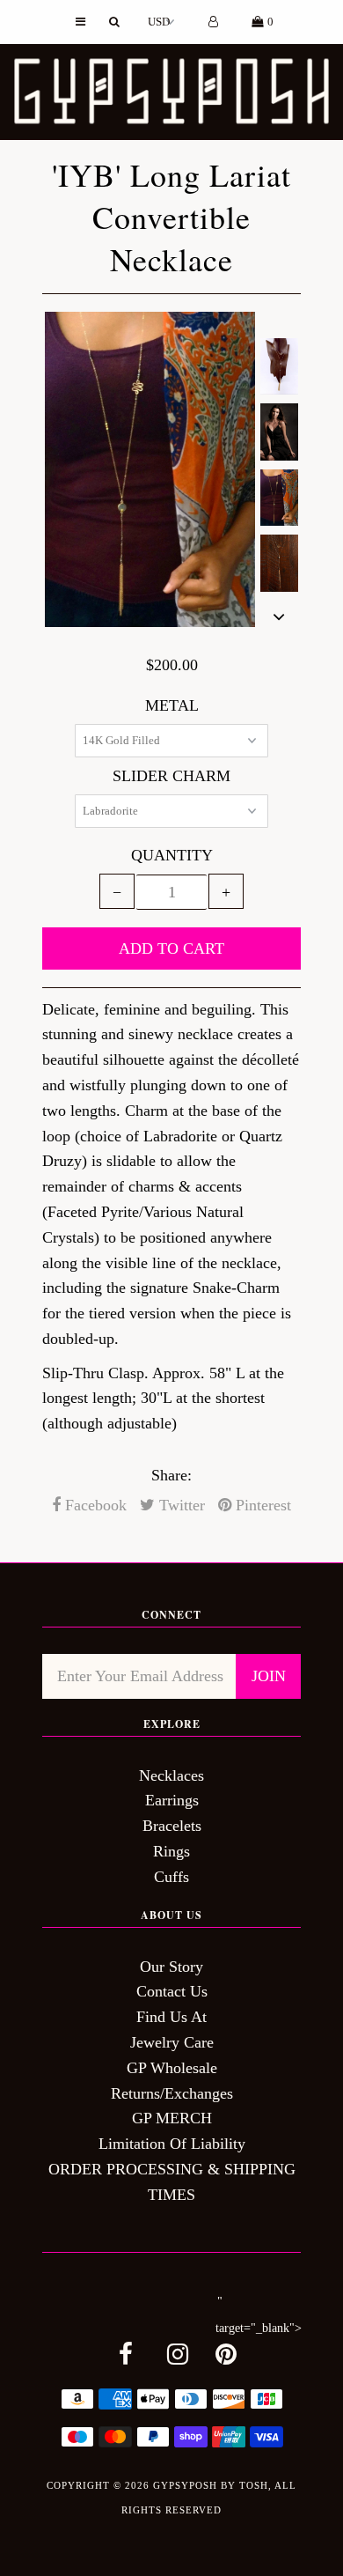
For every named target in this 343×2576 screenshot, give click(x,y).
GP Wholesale (172, 2068)
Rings (171, 1851)
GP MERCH (172, 2118)
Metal (172, 705)
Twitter (180, 1505)
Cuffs (171, 1877)
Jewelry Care (172, 2042)
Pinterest (261, 1505)
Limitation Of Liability (172, 2144)
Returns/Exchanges (172, 2093)
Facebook (94, 1505)
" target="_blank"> (259, 2315)
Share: (171, 1475)
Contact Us (172, 1991)
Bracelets (172, 1826)
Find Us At (171, 2017)
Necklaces (171, 1775)
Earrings (172, 1800)
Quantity (172, 855)
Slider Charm (171, 776)
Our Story (171, 1967)
